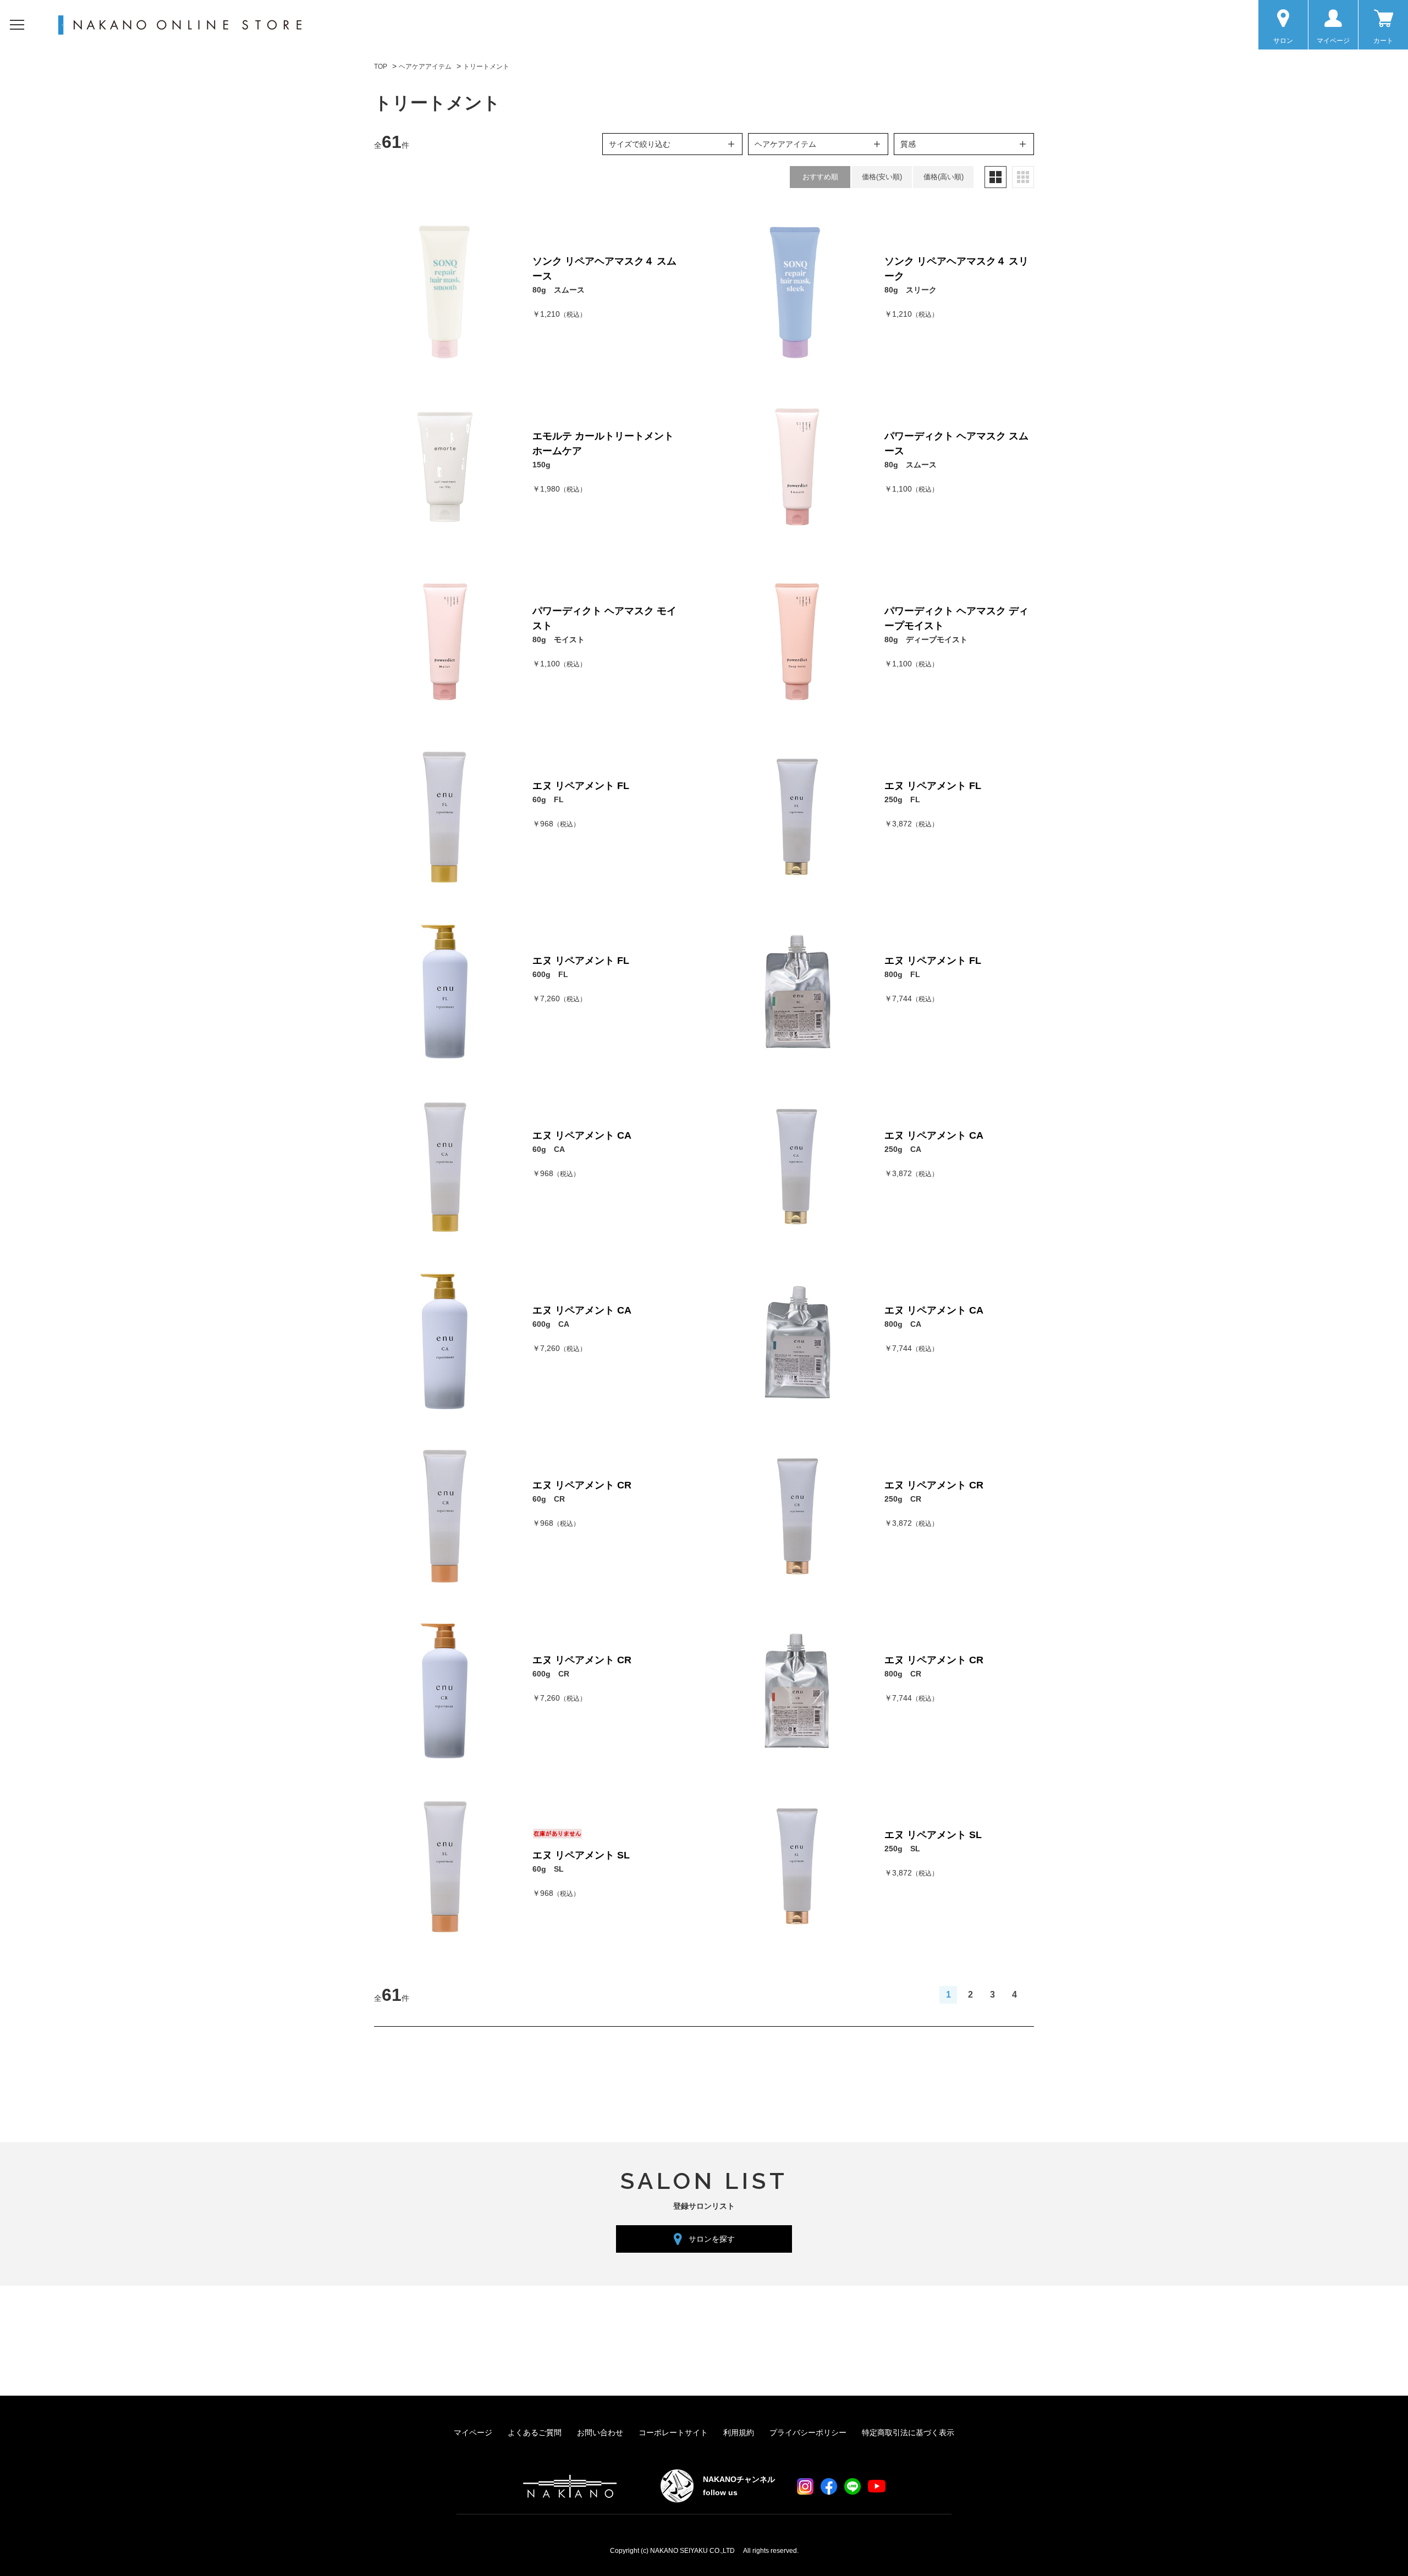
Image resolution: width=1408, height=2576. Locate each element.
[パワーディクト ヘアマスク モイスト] (445, 642)
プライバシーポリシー (808, 2432)
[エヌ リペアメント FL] (445, 817)
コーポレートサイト (673, 2432)
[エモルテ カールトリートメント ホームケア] (445, 467)
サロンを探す (712, 2239)
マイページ (473, 2432)
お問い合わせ (600, 2432)
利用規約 (739, 2432)
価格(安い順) (882, 177)
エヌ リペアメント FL (581, 786)
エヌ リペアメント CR (582, 1485)
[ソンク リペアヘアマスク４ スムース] (445, 292)
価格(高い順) (944, 177)
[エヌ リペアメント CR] (445, 1516)
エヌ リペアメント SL (581, 1855)
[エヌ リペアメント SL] (445, 1866)
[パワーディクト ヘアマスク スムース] (797, 467)
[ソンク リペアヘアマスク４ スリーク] (797, 292)
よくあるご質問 (535, 2432)
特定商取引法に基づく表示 (908, 2432)
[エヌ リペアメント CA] (445, 1166)
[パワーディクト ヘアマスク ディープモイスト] (797, 642)
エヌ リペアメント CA (582, 1135)
